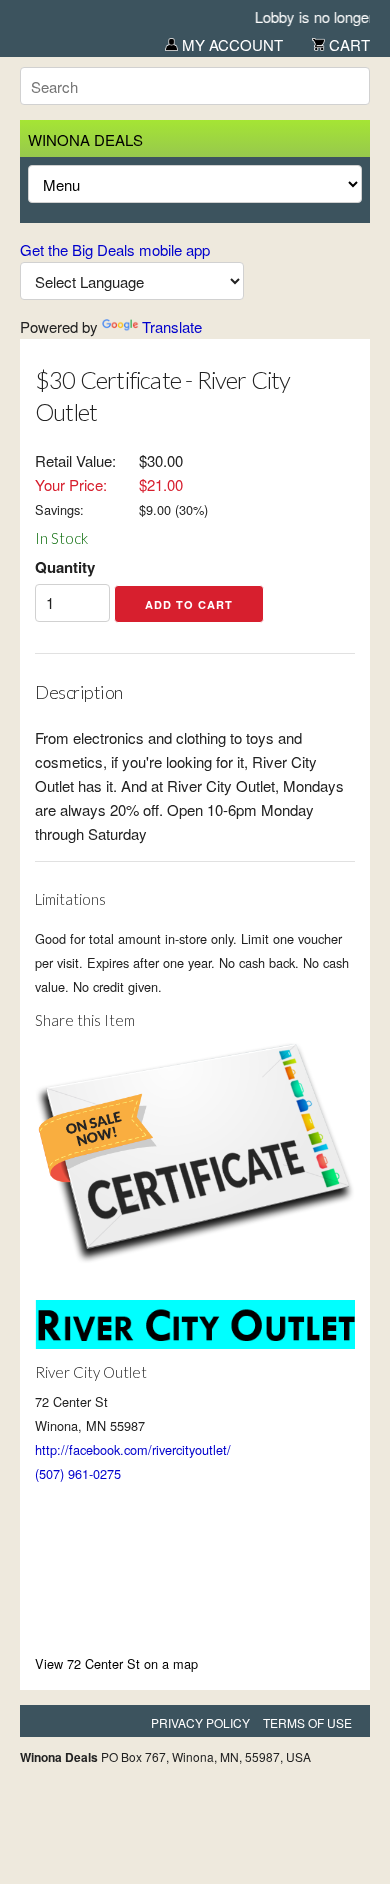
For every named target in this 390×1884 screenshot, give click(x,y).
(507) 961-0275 (78, 1473)
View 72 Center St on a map (116, 1663)
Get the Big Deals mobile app (115, 249)
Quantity (65, 567)
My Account (230, 44)
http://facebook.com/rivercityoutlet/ (133, 1449)
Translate (172, 326)
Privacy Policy (200, 1722)
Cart (347, 44)
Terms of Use (307, 1722)
